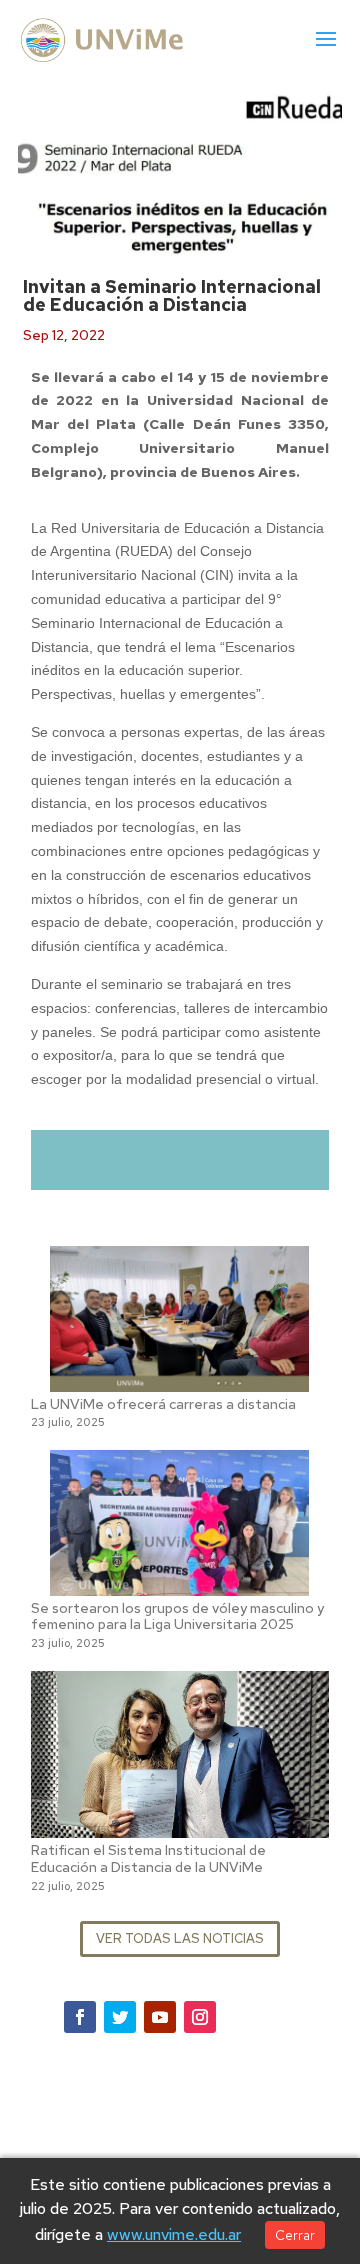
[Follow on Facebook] (80, 2017)
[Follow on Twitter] (120, 2017)
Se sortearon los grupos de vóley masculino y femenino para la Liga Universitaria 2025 (177, 1616)
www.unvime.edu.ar (174, 2234)
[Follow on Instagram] (200, 2017)
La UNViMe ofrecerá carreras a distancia (163, 1404)
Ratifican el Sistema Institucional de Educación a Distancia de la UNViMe (148, 1858)
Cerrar (295, 2235)
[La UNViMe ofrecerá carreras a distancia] (179, 1379)
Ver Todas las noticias (180, 1938)
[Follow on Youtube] (160, 2017)
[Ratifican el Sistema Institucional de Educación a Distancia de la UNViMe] (180, 1825)
